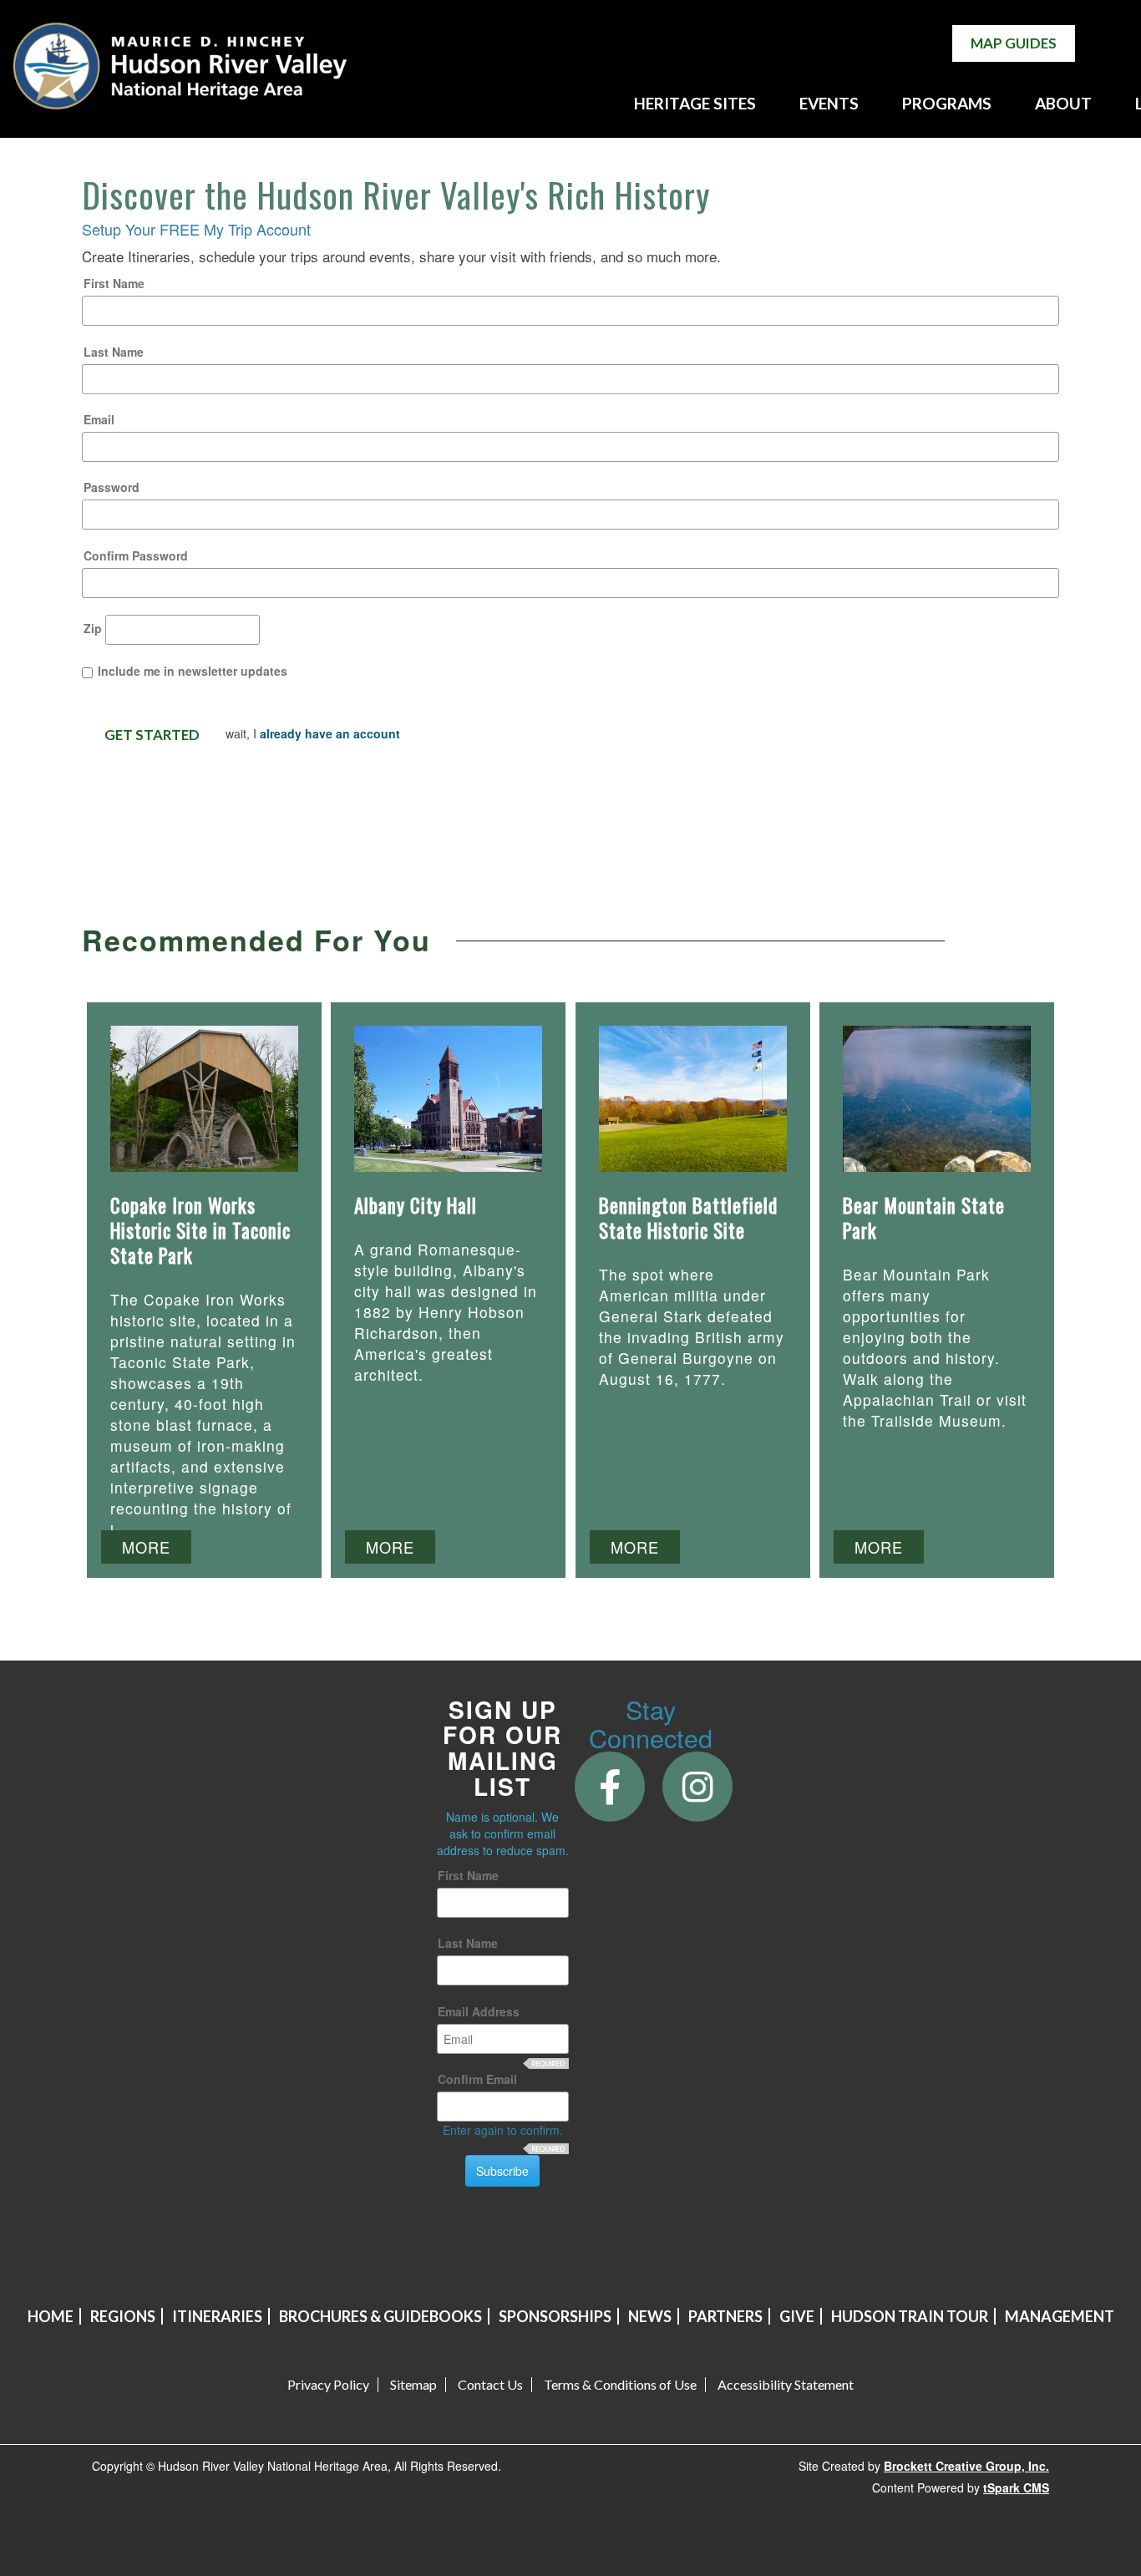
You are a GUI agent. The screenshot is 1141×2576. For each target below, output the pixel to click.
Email (99, 419)
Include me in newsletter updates (193, 671)
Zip (93, 628)
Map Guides (1014, 43)
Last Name (114, 352)
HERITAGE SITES (695, 103)
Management (1060, 2316)
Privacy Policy (328, 2385)
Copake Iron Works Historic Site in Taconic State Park (200, 1230)
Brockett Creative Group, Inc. (966, 2466)
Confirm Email (477, 2079)
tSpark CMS (1016, 2487)
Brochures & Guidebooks (380, 2316)
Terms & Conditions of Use (620, 2385)
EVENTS (829, 103)
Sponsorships (555, 2316)
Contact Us (490, 2385)
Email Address (479, 2011)
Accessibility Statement (786, 2385)
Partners (725, 2316)
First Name (114, 283)
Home (51, 2316)
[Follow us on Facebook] (610, 1785)
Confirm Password (136, 555)
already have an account (330, 733)
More (146, 1547)
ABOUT (1063, 103)
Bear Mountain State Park (924, 1218)
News (650, 2316)
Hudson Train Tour (910, 2316)
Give (797, 2316)
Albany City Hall (416, 1205)
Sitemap (413, 2385)
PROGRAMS (947, 103)
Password (112, 487)
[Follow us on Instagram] (698, 1785)
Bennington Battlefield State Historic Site (688, 1218)
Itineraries (217, 2316)
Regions (123, 2316)
